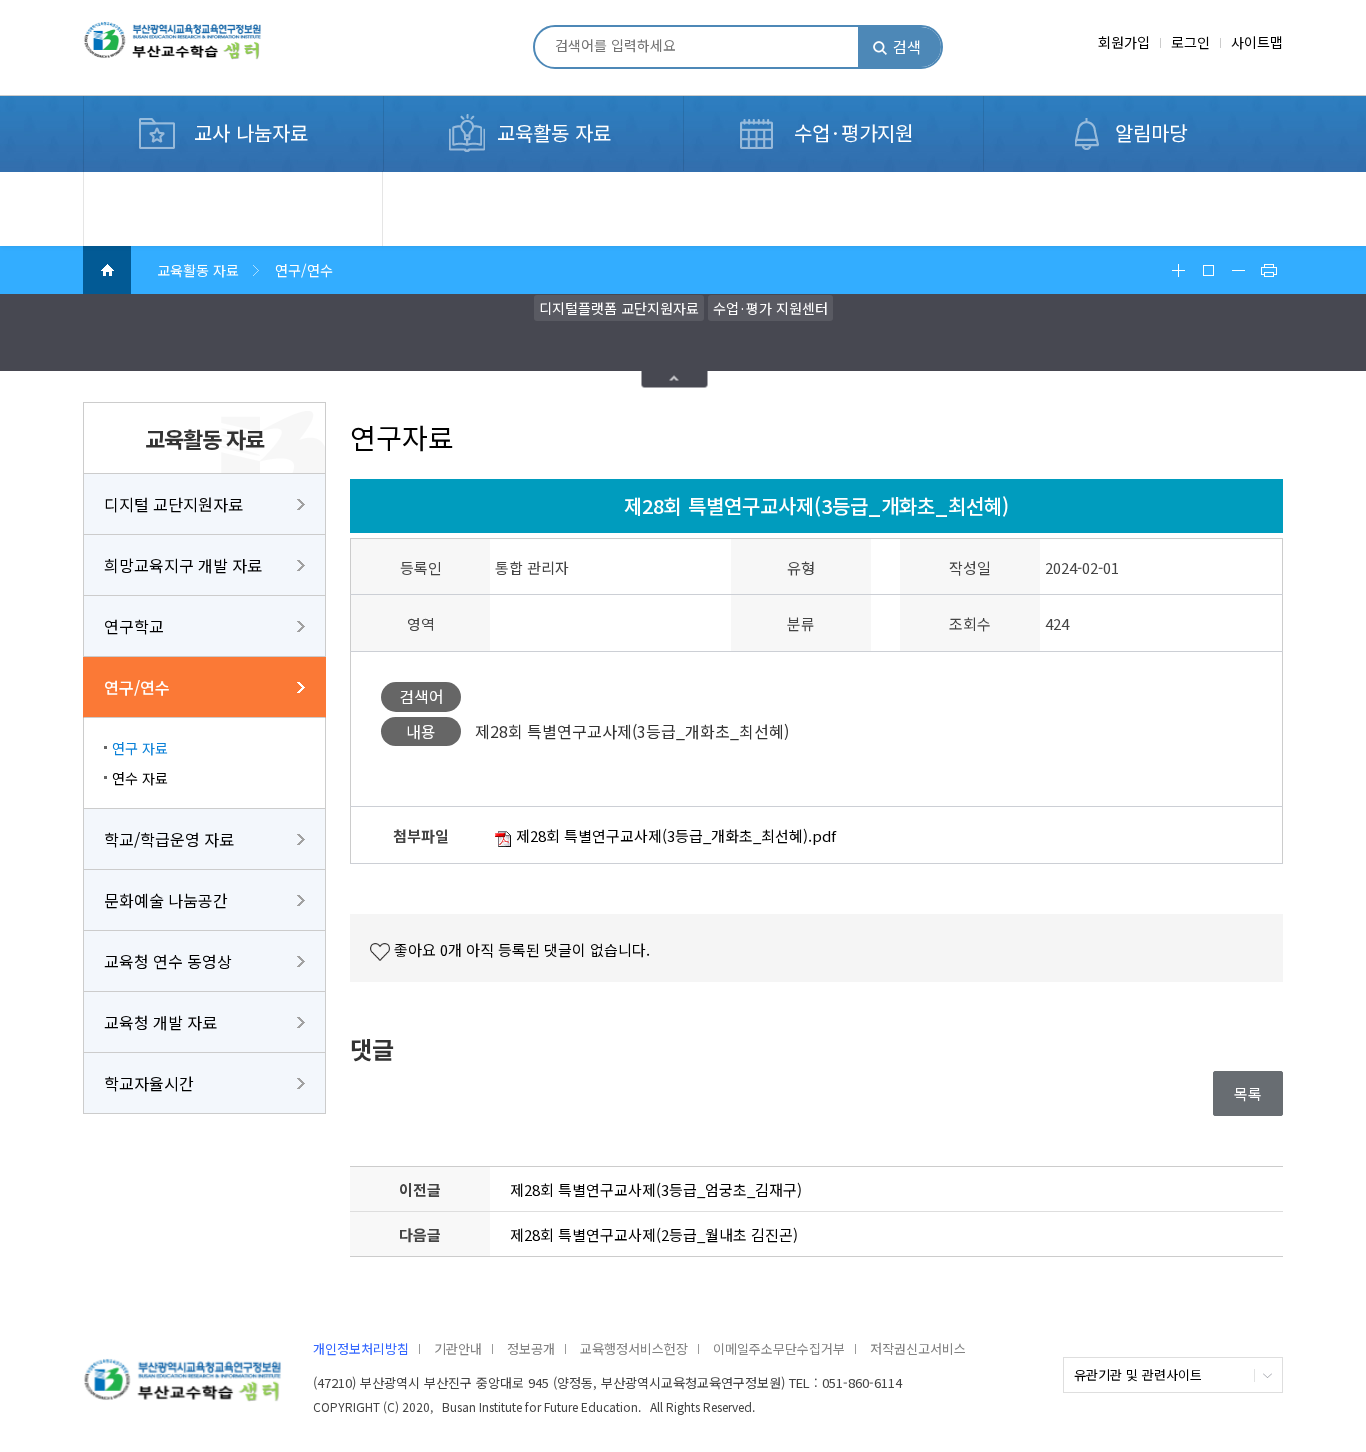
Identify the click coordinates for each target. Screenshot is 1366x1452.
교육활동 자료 (554, 132)
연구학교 (134, 626)
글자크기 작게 (1238, 270)
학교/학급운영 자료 (169, 839)
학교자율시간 (149, 1083)
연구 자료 (140, 748)
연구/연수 (137, 687)
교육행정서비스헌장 (634, 1348)
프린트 (1268, 270)
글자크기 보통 (1208, 270)
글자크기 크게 (1178, 270)
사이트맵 (1257, 42)
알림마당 (1151, 132)
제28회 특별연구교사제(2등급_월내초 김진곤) (654, 1234)
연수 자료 (140, 778)
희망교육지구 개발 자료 (183, 565)
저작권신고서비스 (918, 1348)
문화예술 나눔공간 (166, 900)
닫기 (675, 379)
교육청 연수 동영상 (168, 961)
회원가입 (1124, 42)
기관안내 (458, 1348)
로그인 (1190, 42)
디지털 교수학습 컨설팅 (180, 183)
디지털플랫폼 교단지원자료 (619, 308)
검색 (907, 46)
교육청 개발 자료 (160, 1022)
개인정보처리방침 (361, 1348)
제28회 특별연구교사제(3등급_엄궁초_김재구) (656, 1189)
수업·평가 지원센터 (770, 308)
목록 (1248, 1093)
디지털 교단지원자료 (173, 504)
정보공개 (531, 1348)
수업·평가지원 (853, 132)
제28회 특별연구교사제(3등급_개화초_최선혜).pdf (674, 835)
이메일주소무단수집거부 (779, 1348)
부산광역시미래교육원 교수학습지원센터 (204, 49)
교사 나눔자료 (251, 132)
